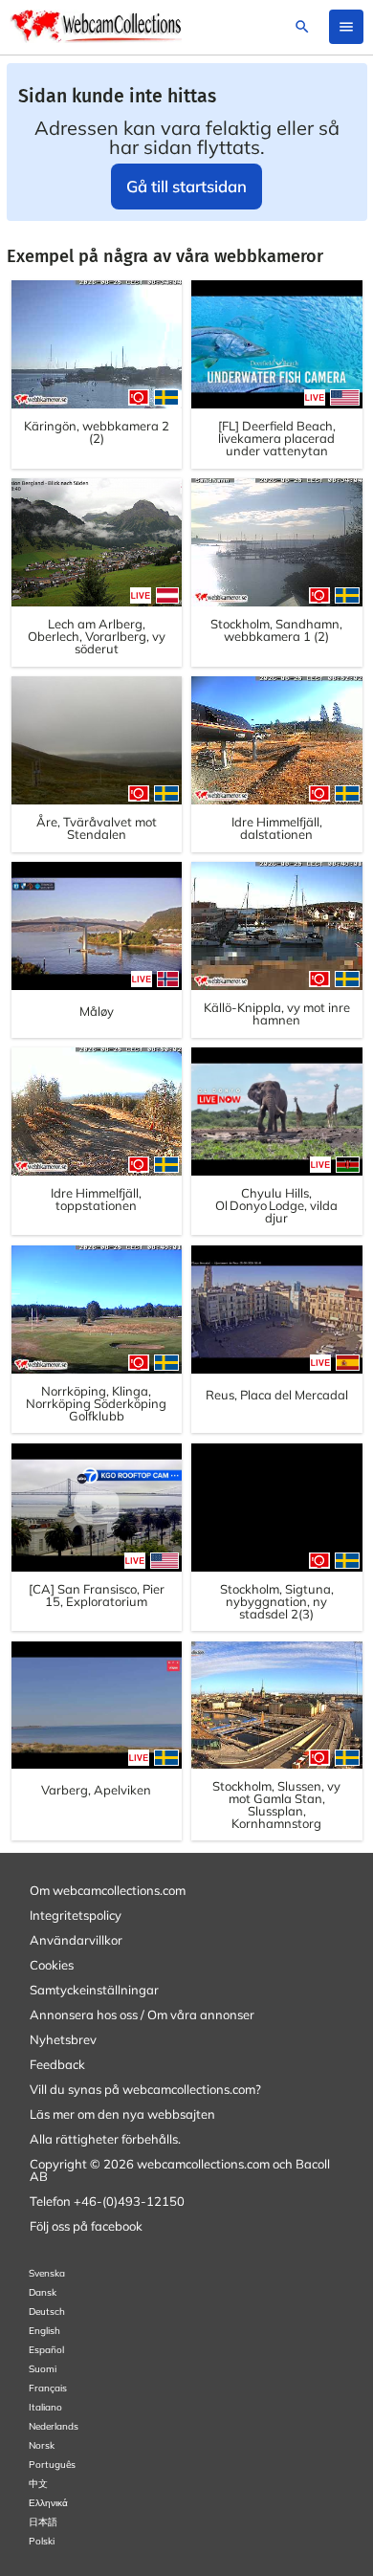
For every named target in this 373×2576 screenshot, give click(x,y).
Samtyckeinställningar (94, 1990)
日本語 (43, 2522)
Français (48, 2388)
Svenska (47, 2273)
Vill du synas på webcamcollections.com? (145, 2089)
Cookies (52, 1965)
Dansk (43, 2292)
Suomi (43, 2369)
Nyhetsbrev (63, 2039)
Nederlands (54, 2426)
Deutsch (47, 2312)
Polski (42, 2541)
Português (52, 2465)
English (44, 2331)
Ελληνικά (48, 2503)
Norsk (42, 2445)
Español (46, 2350)
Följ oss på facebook (86, 2226)
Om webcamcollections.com (108, 1890)
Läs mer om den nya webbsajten (122, 2114)
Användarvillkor (76, 1940)
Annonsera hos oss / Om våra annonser (142, 2015)
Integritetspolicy (76, 1915)
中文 (38, 2484)
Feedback (57, 2064)
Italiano (45, 2407)
